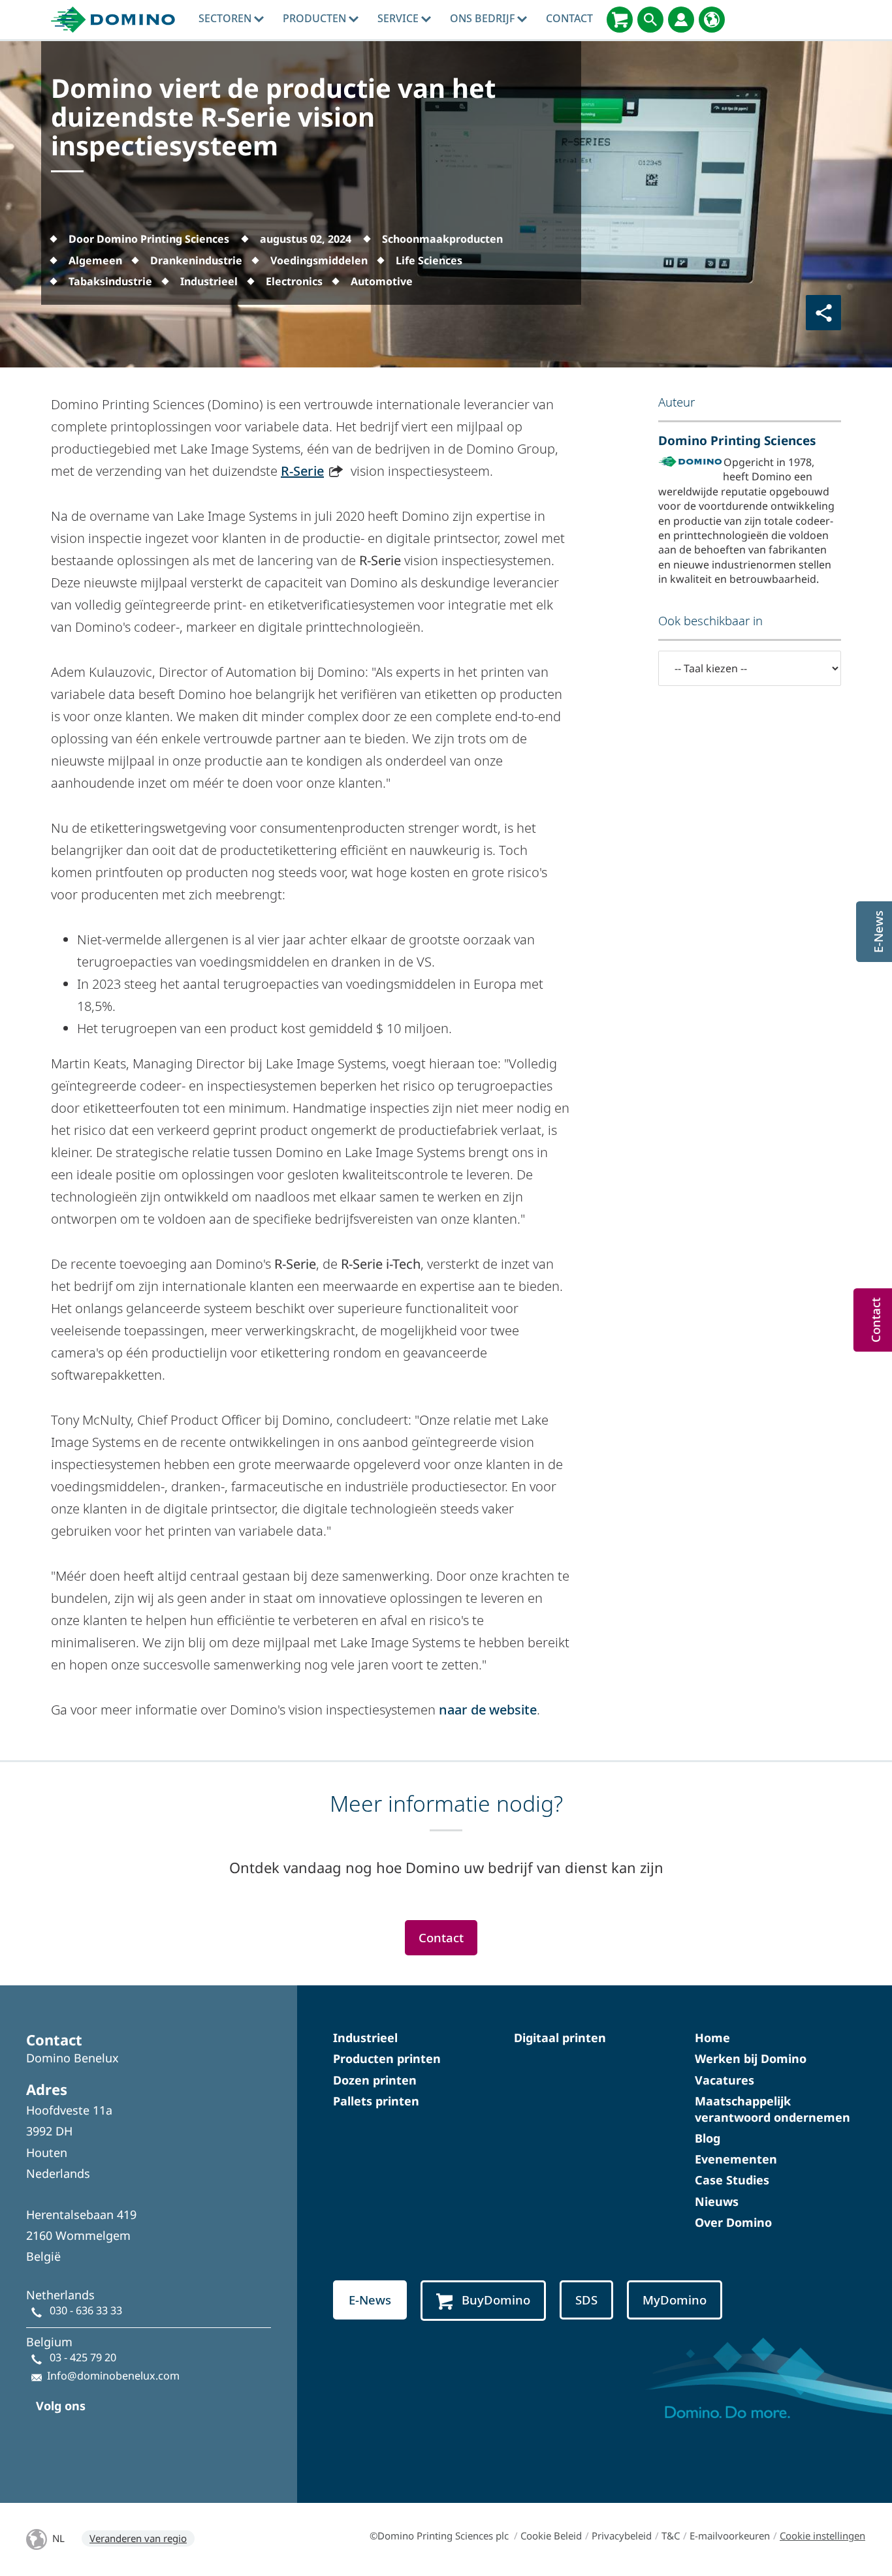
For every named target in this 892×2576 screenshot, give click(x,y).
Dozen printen (375, 2080)
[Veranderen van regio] (712, 20)
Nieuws (717, 2201)
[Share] (823, 313)
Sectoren (226, 18)
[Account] (681, 20)
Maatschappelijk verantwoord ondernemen (773, 2109)
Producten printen (387, 2058)
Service (399, 18)
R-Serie (302, 471)
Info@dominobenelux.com (113, 2376)
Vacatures (725, 2080)
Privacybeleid (622, 2536)
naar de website (488, 1710)
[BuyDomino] (620, 20)
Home (712, 2038)
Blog (708, 2138)
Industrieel (365, 2038)
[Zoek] (650, 20)
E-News (370, 2300)
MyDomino (675, 2300)
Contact (569, 18)
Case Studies (732, 2180)
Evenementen (736, 2159)
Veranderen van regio (138, 2538)
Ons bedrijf (484, 18)
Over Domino (733, 2222)
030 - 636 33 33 (86, 2310)
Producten (316, 18)
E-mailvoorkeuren (730, 2536)
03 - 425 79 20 (83, 2357)
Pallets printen (376, 2101)
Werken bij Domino (751, 2058)
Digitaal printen (560, 2038)
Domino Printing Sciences (737, 440)
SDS (586, 2300)
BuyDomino (496, 2300)
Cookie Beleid (551, 2536)
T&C (671, 2536)
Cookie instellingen (822, 2536)
